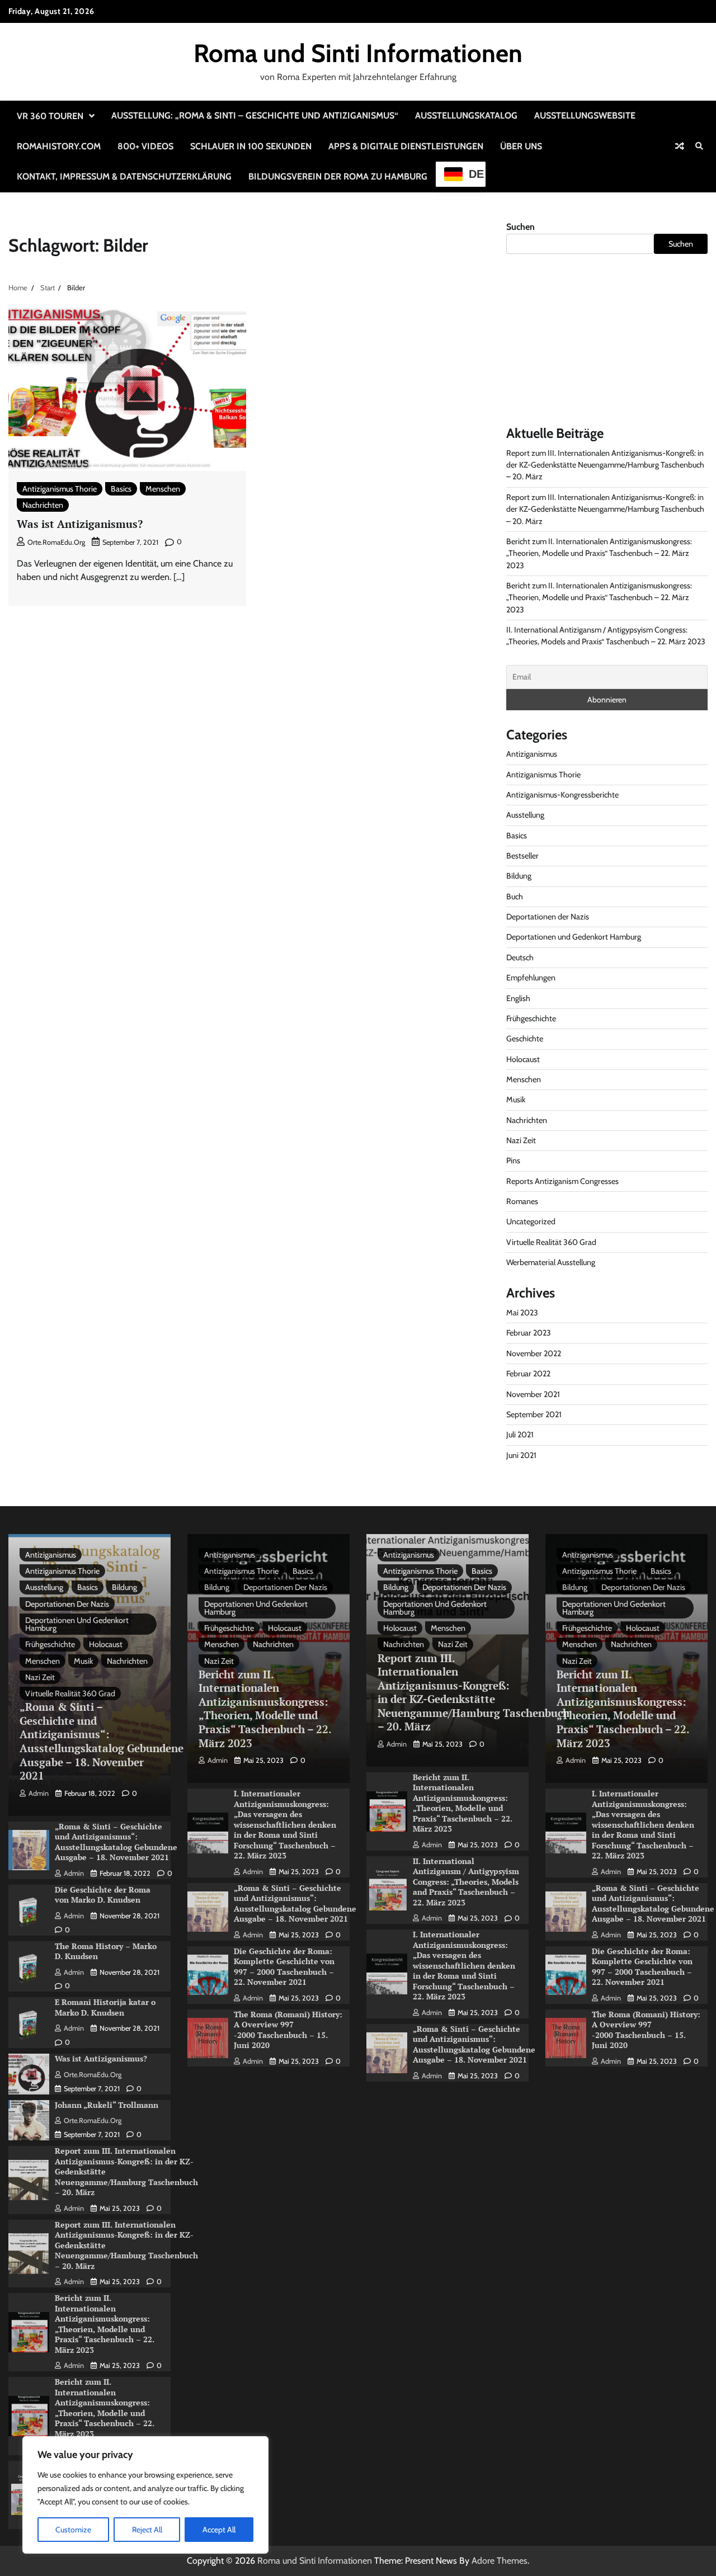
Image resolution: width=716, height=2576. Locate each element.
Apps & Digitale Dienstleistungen (406, 146)
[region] (145, 2495)
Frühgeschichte (531, 1018)
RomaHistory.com (59, 146)
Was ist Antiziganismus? (80, 524)
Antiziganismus (532, 754)
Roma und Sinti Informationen (358, 53)
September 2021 (534, 1414)
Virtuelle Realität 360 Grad (551, 1242)
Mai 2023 (522, 1313)
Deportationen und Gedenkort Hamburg (574, 937)
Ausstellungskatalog (466, 115)
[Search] (699, 146)
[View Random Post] (680, 146)
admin (39, 1793)
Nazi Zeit (521, 1140)
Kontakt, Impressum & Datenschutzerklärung (124, 176)
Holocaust (523, 1059)
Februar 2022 (528, 1374)
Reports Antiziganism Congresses (562, 1181)
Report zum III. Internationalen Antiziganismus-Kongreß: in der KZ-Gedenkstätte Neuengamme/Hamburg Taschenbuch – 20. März (605, 465)
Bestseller (522, 856)
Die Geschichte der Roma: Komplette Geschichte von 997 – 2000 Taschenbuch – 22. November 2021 (284, 1967)
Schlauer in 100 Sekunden (251, 146)
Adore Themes (500, 2561)
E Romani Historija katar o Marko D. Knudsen (105, 2007)
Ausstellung (525, 815)
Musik (516, 1100)
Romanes (522, 1201)
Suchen (520, 227)
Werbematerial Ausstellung (551, 1262)
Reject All (147, 2530)
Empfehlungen (531, 978)
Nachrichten (43, 505)
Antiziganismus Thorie (60, 489)
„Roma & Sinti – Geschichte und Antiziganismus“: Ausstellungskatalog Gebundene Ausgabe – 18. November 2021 (102, 1741)
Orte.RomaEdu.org (56, 542)
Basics (121, 489)
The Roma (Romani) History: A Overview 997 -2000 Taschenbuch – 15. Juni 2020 (288, 2030)
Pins (513, 1160)
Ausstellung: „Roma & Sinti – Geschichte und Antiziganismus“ (255, 115)
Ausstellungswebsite (585, 115)
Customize (73, 2530)
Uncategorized (531, 1221)
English (518, 998)
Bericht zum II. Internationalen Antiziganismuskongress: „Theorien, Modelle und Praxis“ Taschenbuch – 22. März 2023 (599, 553)
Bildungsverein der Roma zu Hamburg (338, 176)
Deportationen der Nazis (548, 917)
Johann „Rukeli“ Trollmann (107, 2105)
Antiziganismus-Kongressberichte (562, 795)
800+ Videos (145, 146)
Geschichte (525, 1039)
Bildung (519, 876)
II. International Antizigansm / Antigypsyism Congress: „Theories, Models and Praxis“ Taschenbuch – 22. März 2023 (466, 1882)
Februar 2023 (529, 1333)
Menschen (163, 489)
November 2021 (533, 1394)
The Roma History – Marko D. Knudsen (106, 1951)
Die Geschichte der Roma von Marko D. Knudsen (103, 1895)
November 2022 (534, 1353)
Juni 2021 (521, 1455)
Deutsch (520, 957)
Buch (515, 897)
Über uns (521, 146)
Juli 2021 (520, 1435)
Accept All (219, 2530)
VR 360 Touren (50, 116)
